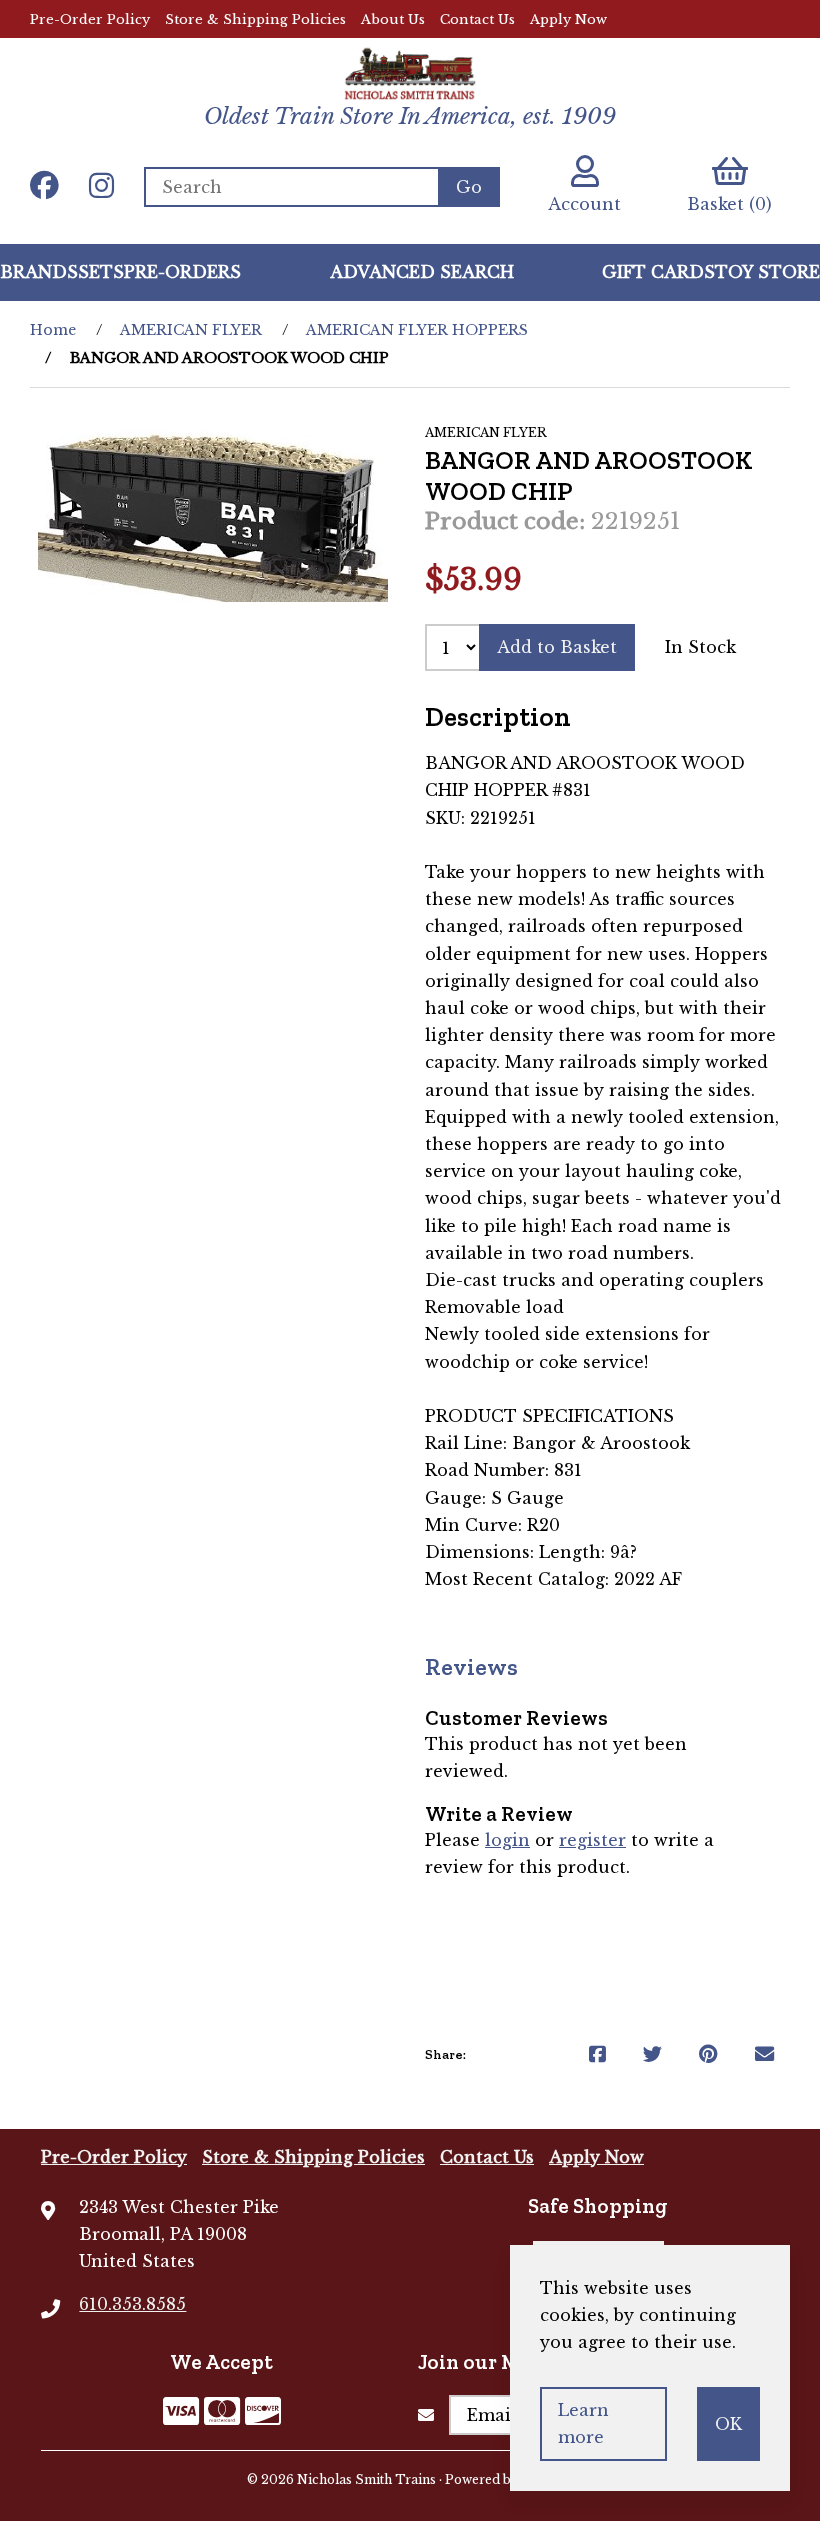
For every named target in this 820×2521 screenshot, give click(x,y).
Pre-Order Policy (90, 19)
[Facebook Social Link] (44, 187)
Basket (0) (729, 204)
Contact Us (477, 19)
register (592, 1840)
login (507, 1840)
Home (53, 330)
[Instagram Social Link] (101, 187)
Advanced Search (422, 272)
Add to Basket (557, 647)
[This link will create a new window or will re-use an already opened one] (597, 2054)
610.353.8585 (132, 2304)
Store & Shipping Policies (255, 19)
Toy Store (767, 272)
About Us (393, 19)
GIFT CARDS (658, 272)
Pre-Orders (182, 272)
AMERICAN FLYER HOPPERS (417, 330)
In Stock (700, 647)
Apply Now (568, 19)
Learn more (583, 2423)
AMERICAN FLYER (191, 330)
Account (584, 204)
